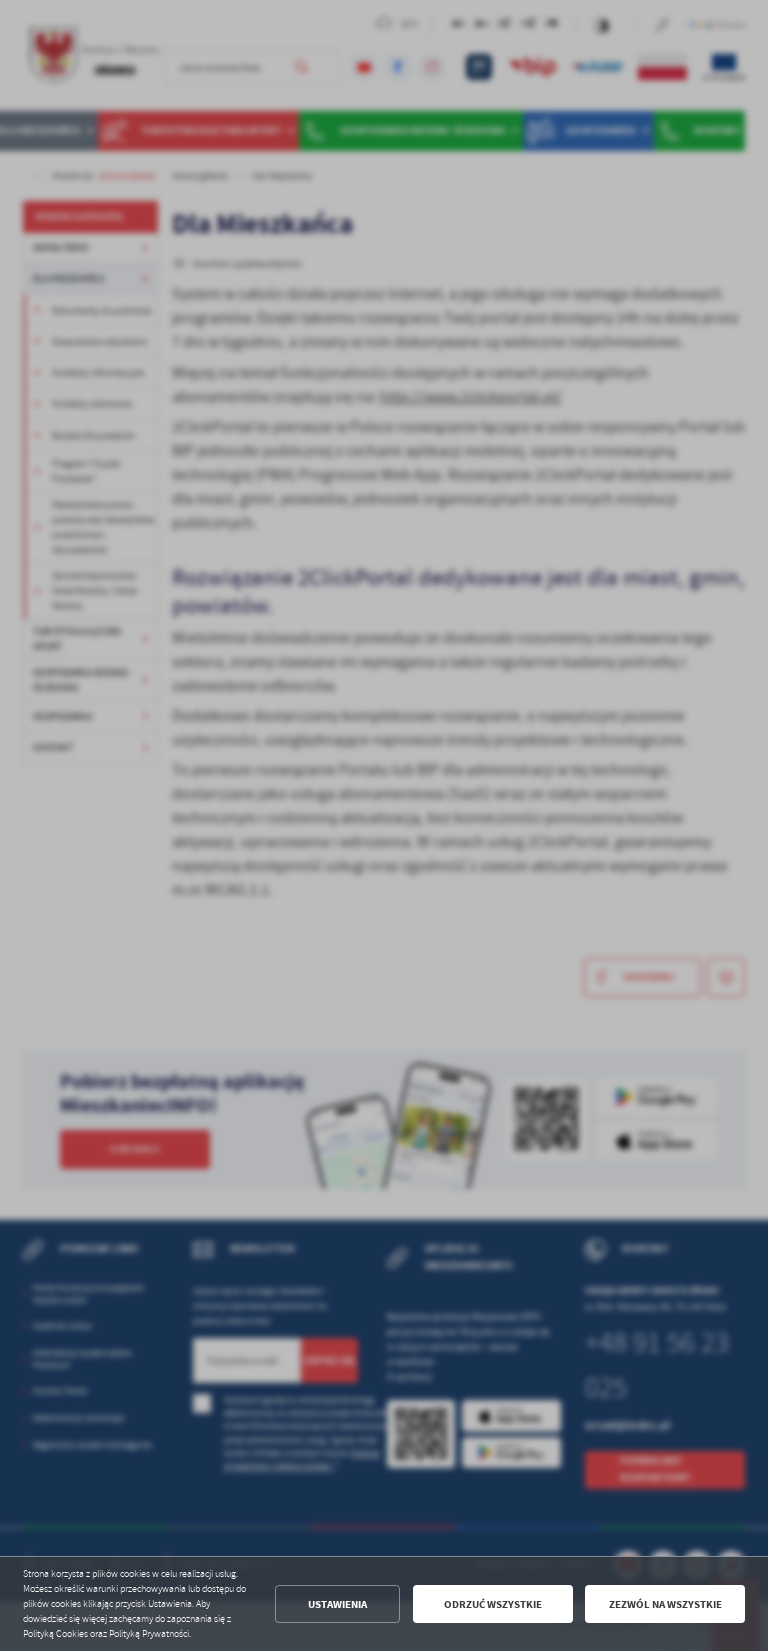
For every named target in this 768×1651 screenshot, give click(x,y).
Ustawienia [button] (337, 1604)
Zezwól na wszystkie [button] (665, 1604)
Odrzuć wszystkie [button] (493, 1604)
